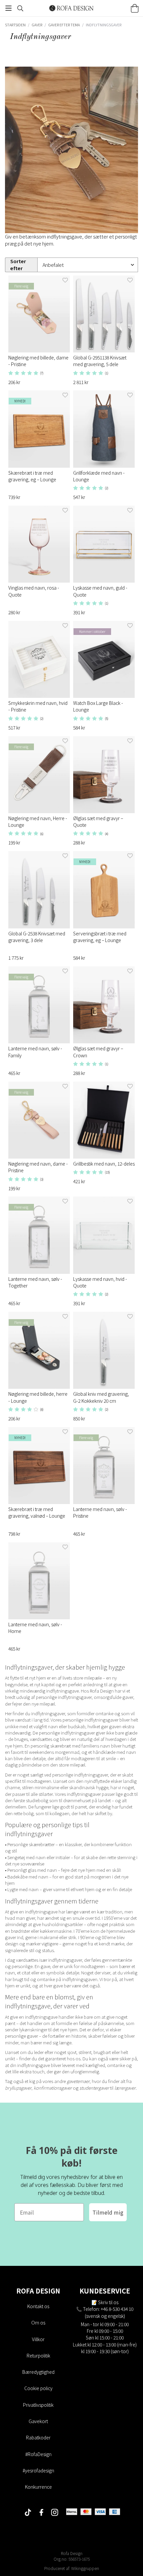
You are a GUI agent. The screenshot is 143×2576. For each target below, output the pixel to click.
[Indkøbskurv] (135, 8)
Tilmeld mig (108, 2212)
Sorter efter (18, 265)
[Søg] (20, 8)
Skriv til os (108, 2302)
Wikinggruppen (85, 2568)
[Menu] (8, 8)
